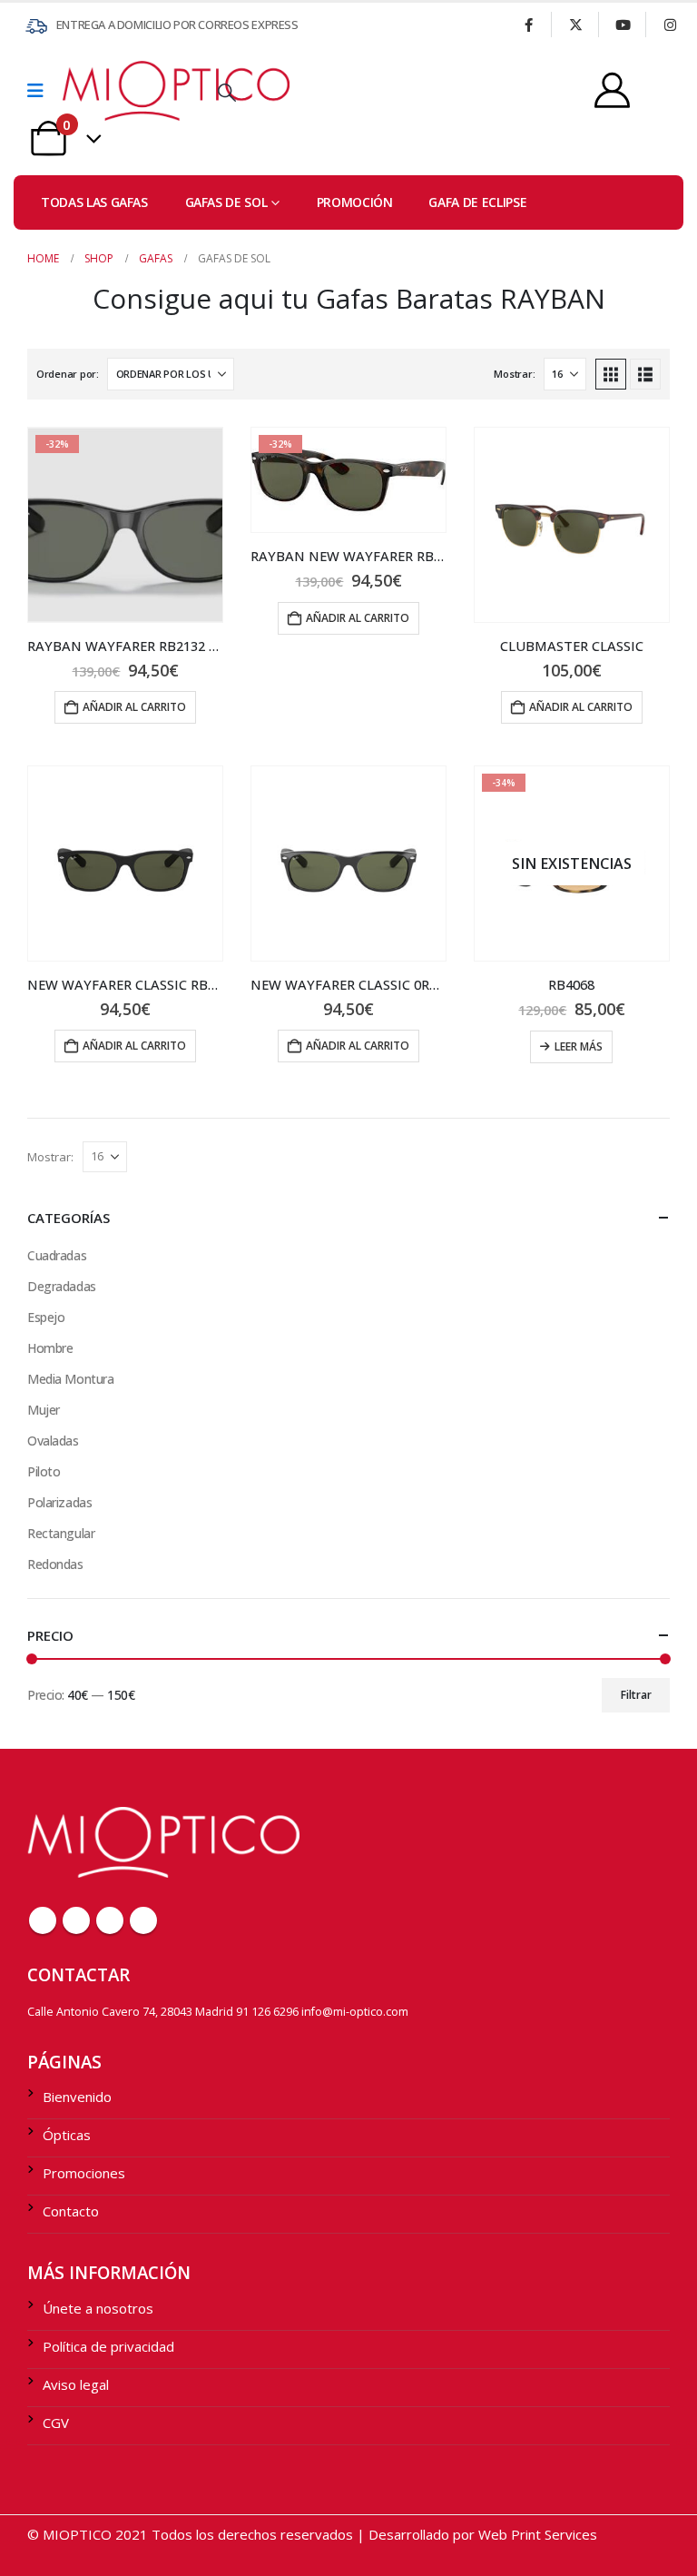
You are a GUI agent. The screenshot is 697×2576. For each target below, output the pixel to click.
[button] (227, 93)
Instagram (143, 1920)
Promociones (84, 2173)
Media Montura (71, 1379)
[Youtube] (623, 25)
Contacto (71, 2211)
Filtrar (636, 1695)
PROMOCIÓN (355, 202)
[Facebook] (528, 25)
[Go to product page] (572, 525)
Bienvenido (77, 2097)
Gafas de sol (226, 202)
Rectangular (61, 1533)
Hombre (50, 1348)
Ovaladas (53, 1441)
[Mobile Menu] (41, 91)
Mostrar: (514, 374)
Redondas (55, 1564)
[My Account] (612, 90)
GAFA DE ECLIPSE (477, 202)
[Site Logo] (113, 90)
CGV (56, 2423)
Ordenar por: (68, 374)
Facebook (43, 1920)
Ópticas (67, 2135)
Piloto (44, 1471)
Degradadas (62, 1286)
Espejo (46, 1317)
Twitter (76, 1920)
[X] (575, 25)
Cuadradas (57, 1255)
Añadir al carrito (134, 707)
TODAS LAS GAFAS (94, 202)
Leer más (579, 1046)
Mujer (44, 1410)
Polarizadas (59, 1502)
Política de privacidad (108, 2346)
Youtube (110, 1920)
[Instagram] (670, 25)
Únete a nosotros (98, 2308)
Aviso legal (76, 2384)
